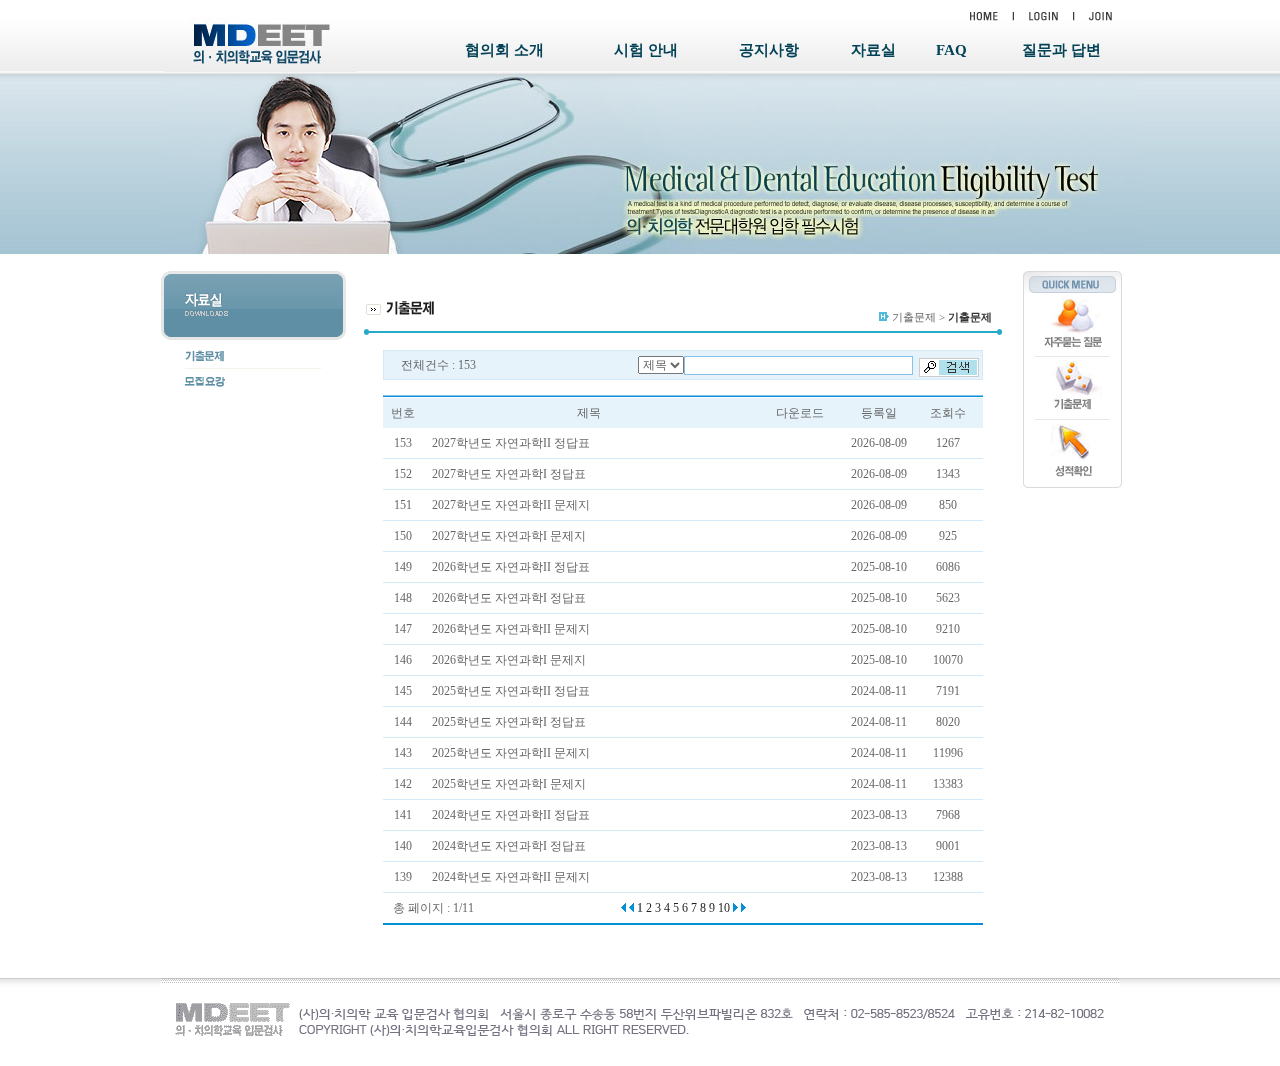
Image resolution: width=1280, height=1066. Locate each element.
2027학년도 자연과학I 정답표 (509, 474)
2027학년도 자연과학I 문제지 (509, 536)
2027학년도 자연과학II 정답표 (511, 443)
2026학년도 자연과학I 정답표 (509, 598)
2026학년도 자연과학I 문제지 (509, 660)
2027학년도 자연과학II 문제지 (511, 505)
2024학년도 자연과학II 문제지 (511, 877)
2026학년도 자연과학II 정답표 (511, 567)
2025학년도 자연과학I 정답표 (509, 722)
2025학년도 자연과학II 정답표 (511, 691)
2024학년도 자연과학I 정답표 (509, 846)
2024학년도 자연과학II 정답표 (511, 815)
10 (724, 908)
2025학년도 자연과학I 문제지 (509, 784)
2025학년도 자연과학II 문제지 (511, 753)
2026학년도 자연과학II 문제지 (511, 629)
